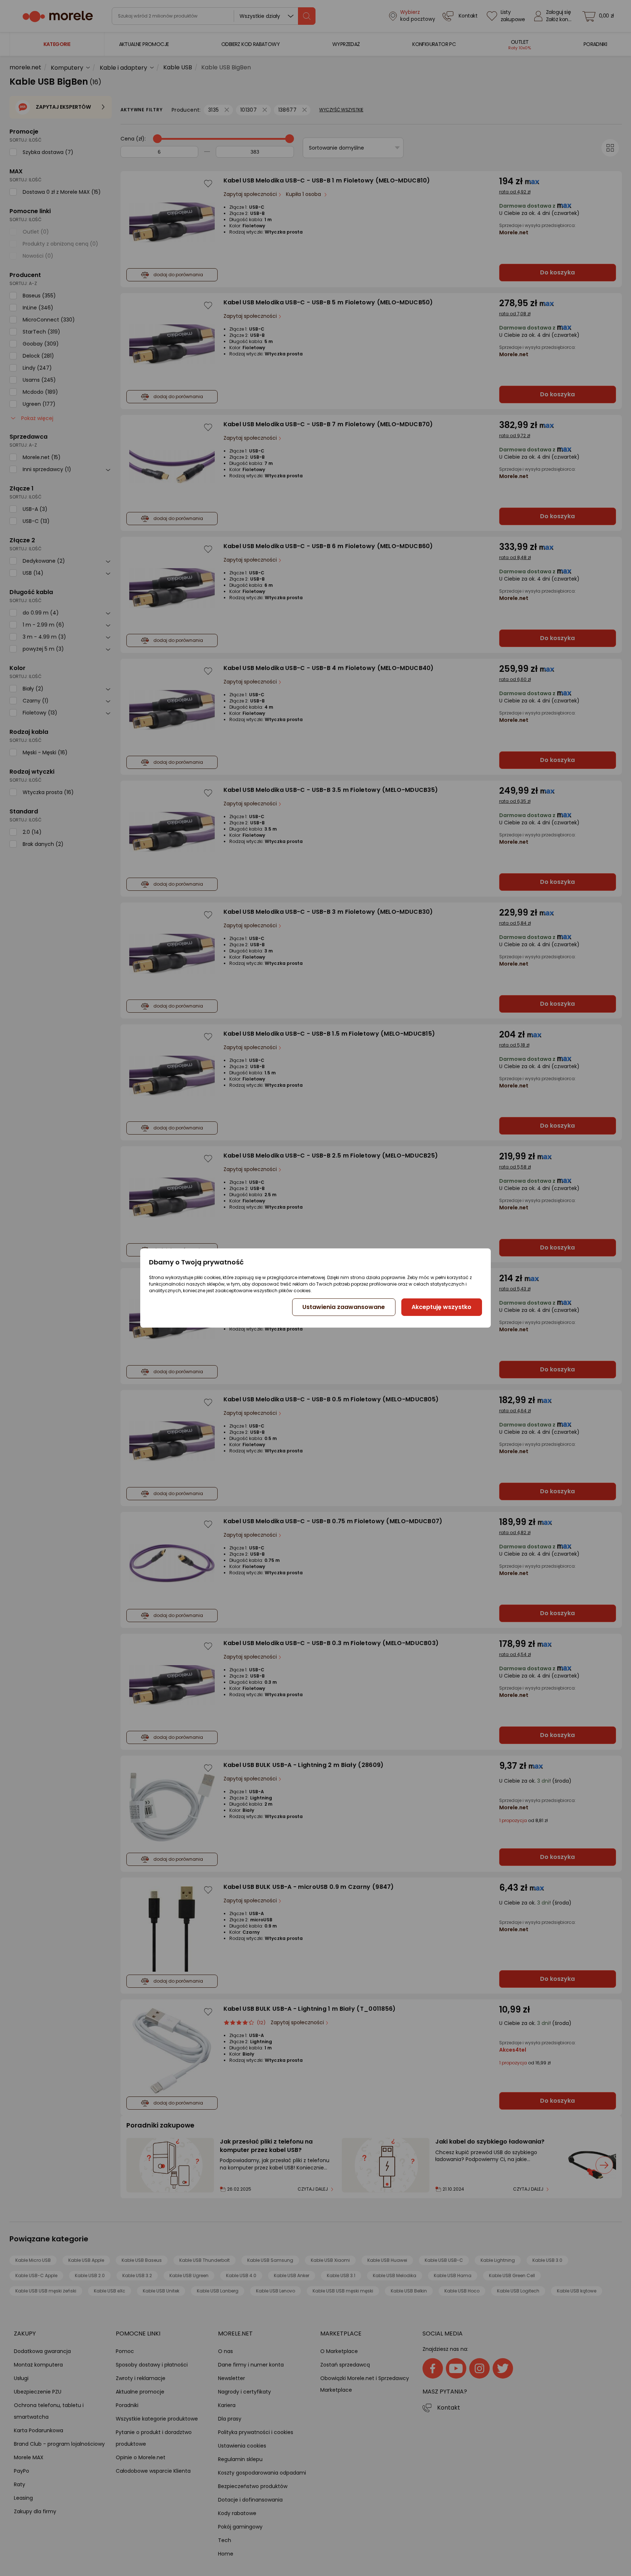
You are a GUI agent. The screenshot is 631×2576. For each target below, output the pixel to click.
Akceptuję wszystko (441, 1307)
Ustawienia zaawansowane (344, 1307)
